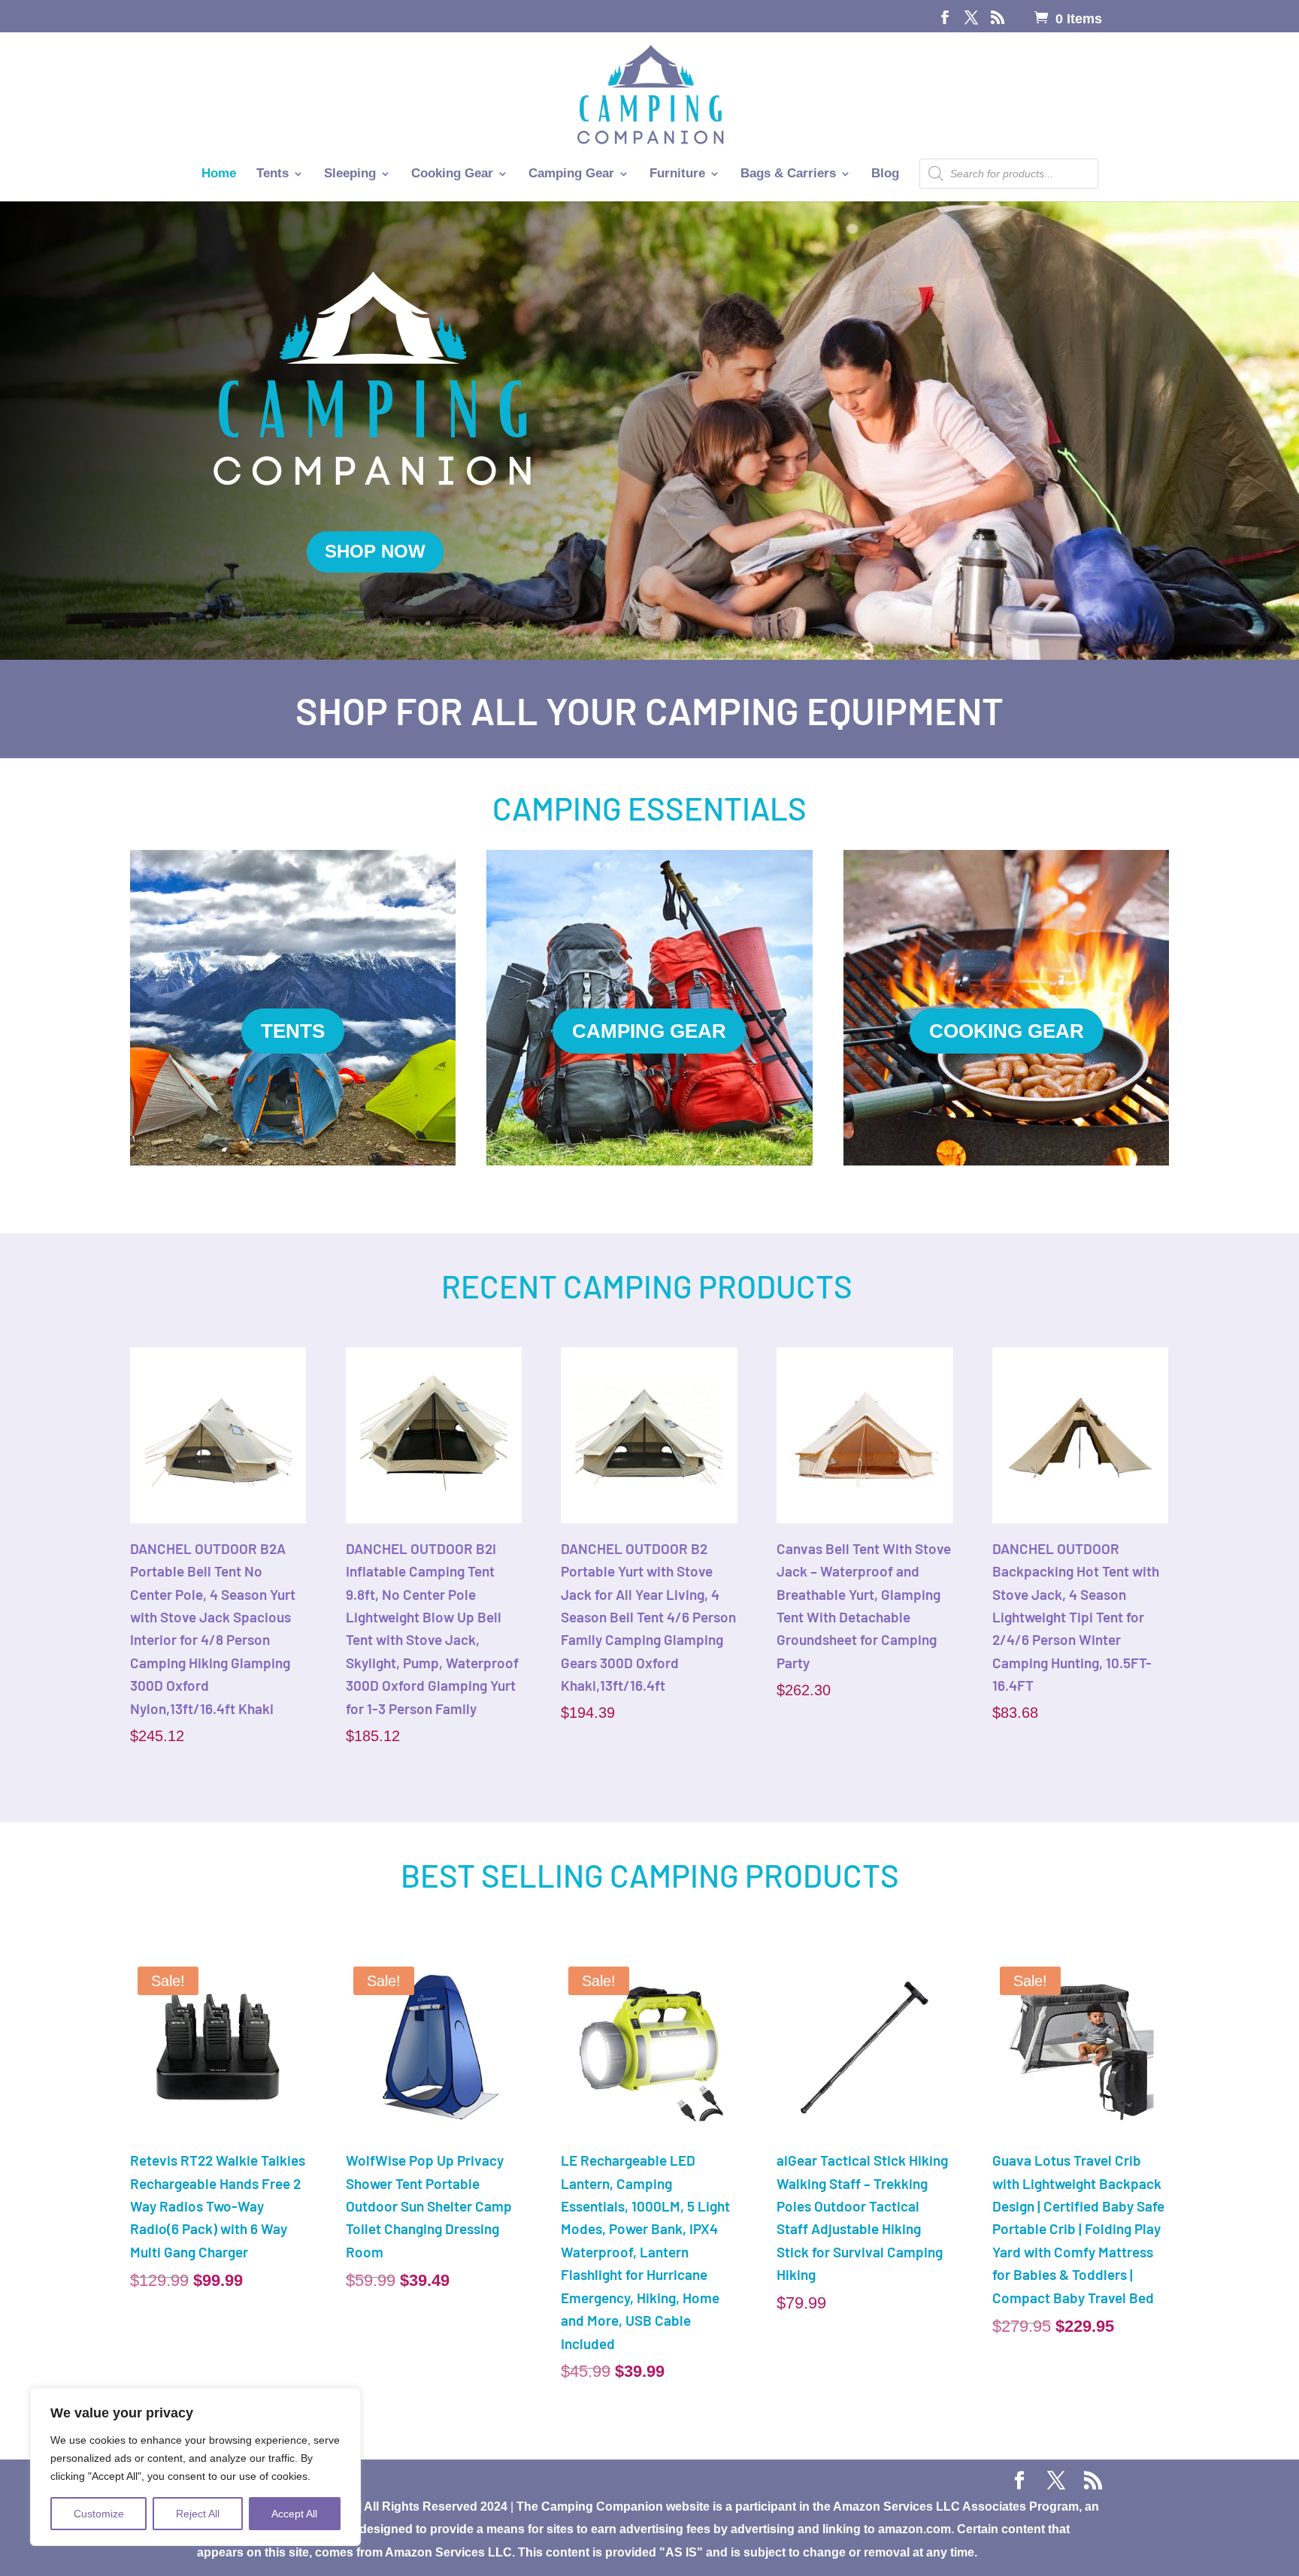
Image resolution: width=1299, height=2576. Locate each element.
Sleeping (350, 174)
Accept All (294, 2514)
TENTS (293, 1031)
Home (219, 174)
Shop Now (375, 551)
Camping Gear (571, 174)
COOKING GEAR (1007, 1031)
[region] (195, 2467)
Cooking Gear (452, 174)
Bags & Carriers (788, 174)
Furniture (677, 174)
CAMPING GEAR (649, 1031)
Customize (99, 2514)
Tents (273, 174)
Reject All (198, 2514)
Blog (885, 174)
